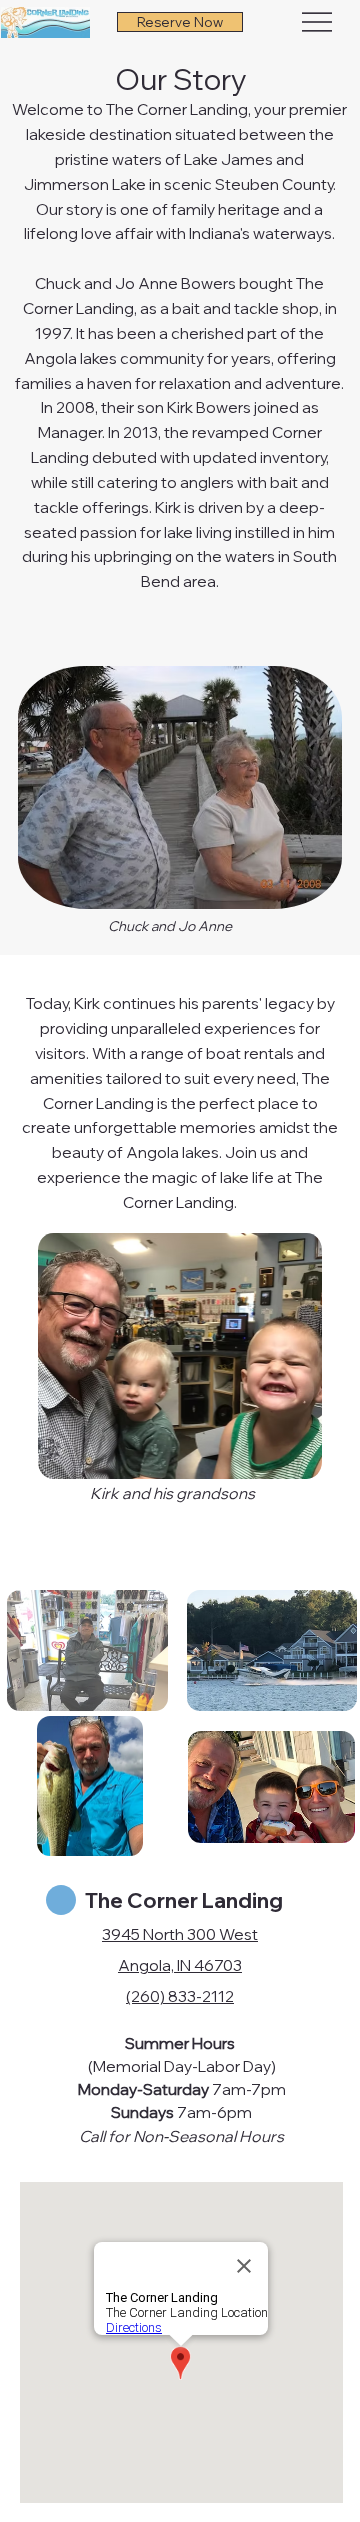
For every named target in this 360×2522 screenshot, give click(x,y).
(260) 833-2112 (180, 1996)
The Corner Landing (184, 1900)
